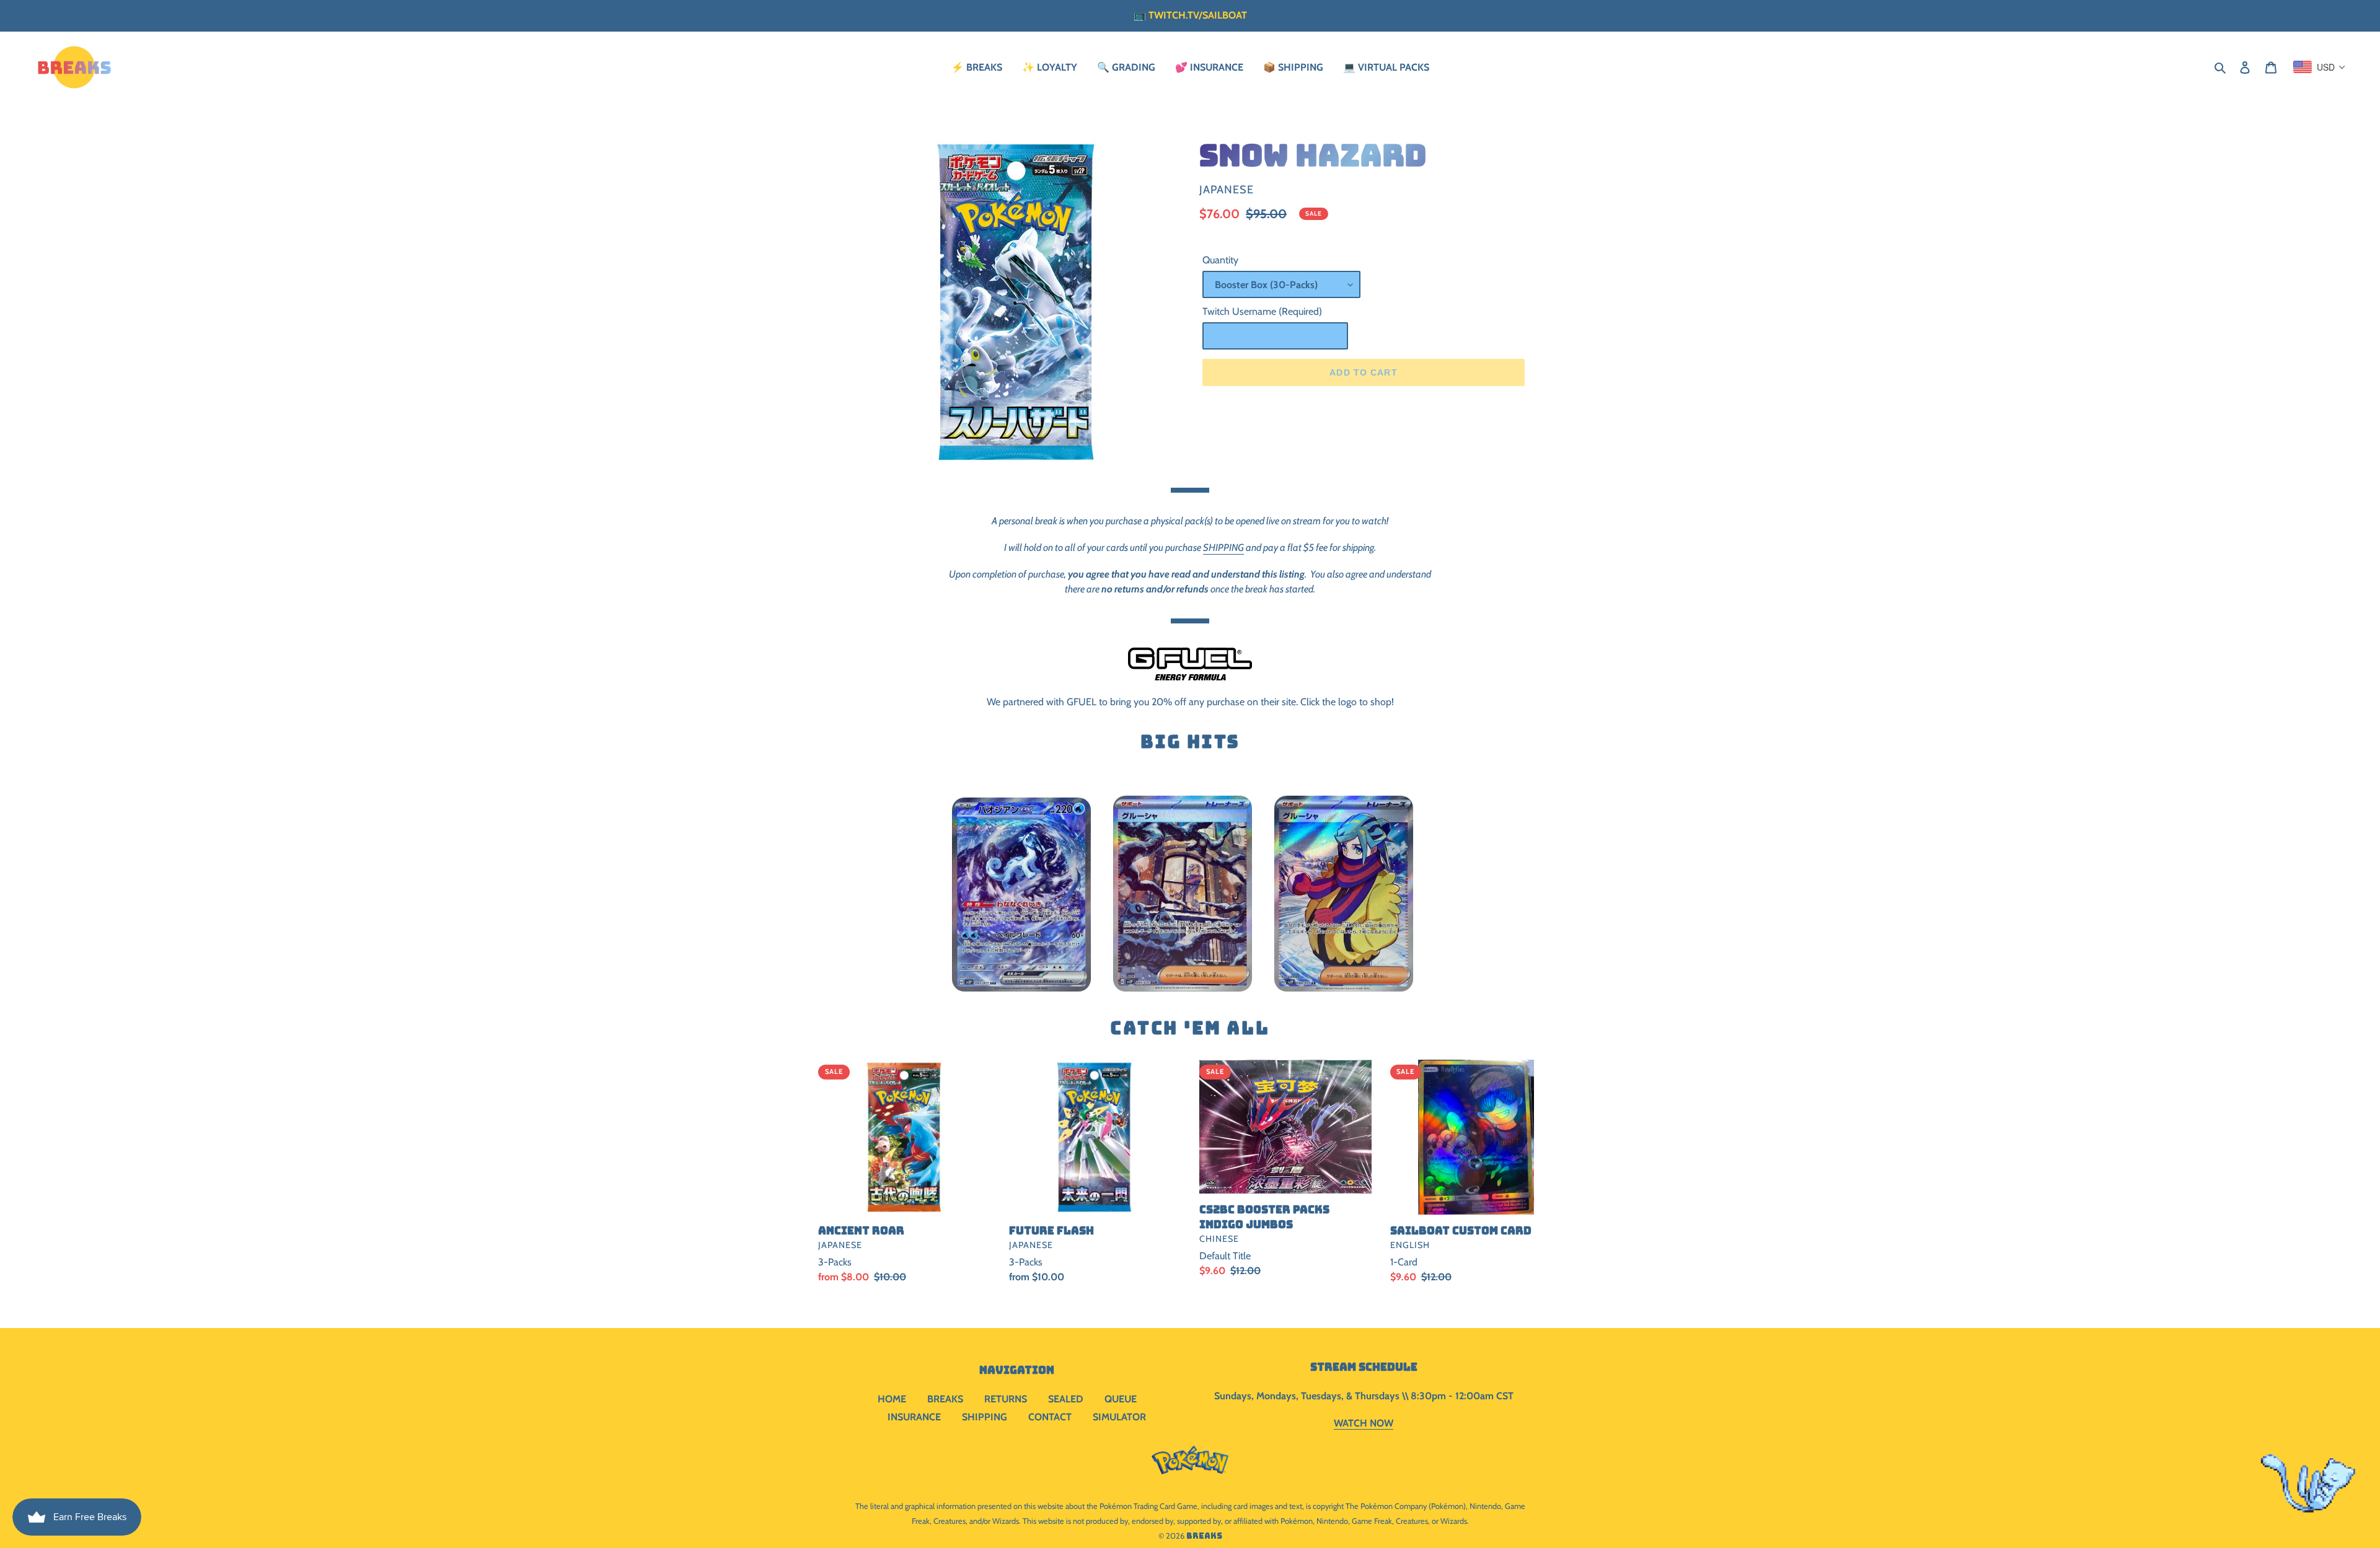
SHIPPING (1223, 548)
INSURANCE (914, 1417)
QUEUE (1121, 1399)
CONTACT (1050, 1417)
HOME (892, 1399)
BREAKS (945, 1399)
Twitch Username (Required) (1262, 311)
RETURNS (1006, 1399)
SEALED (1066, 1399)
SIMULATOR (1119, 1417)
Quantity (1220, 260)
